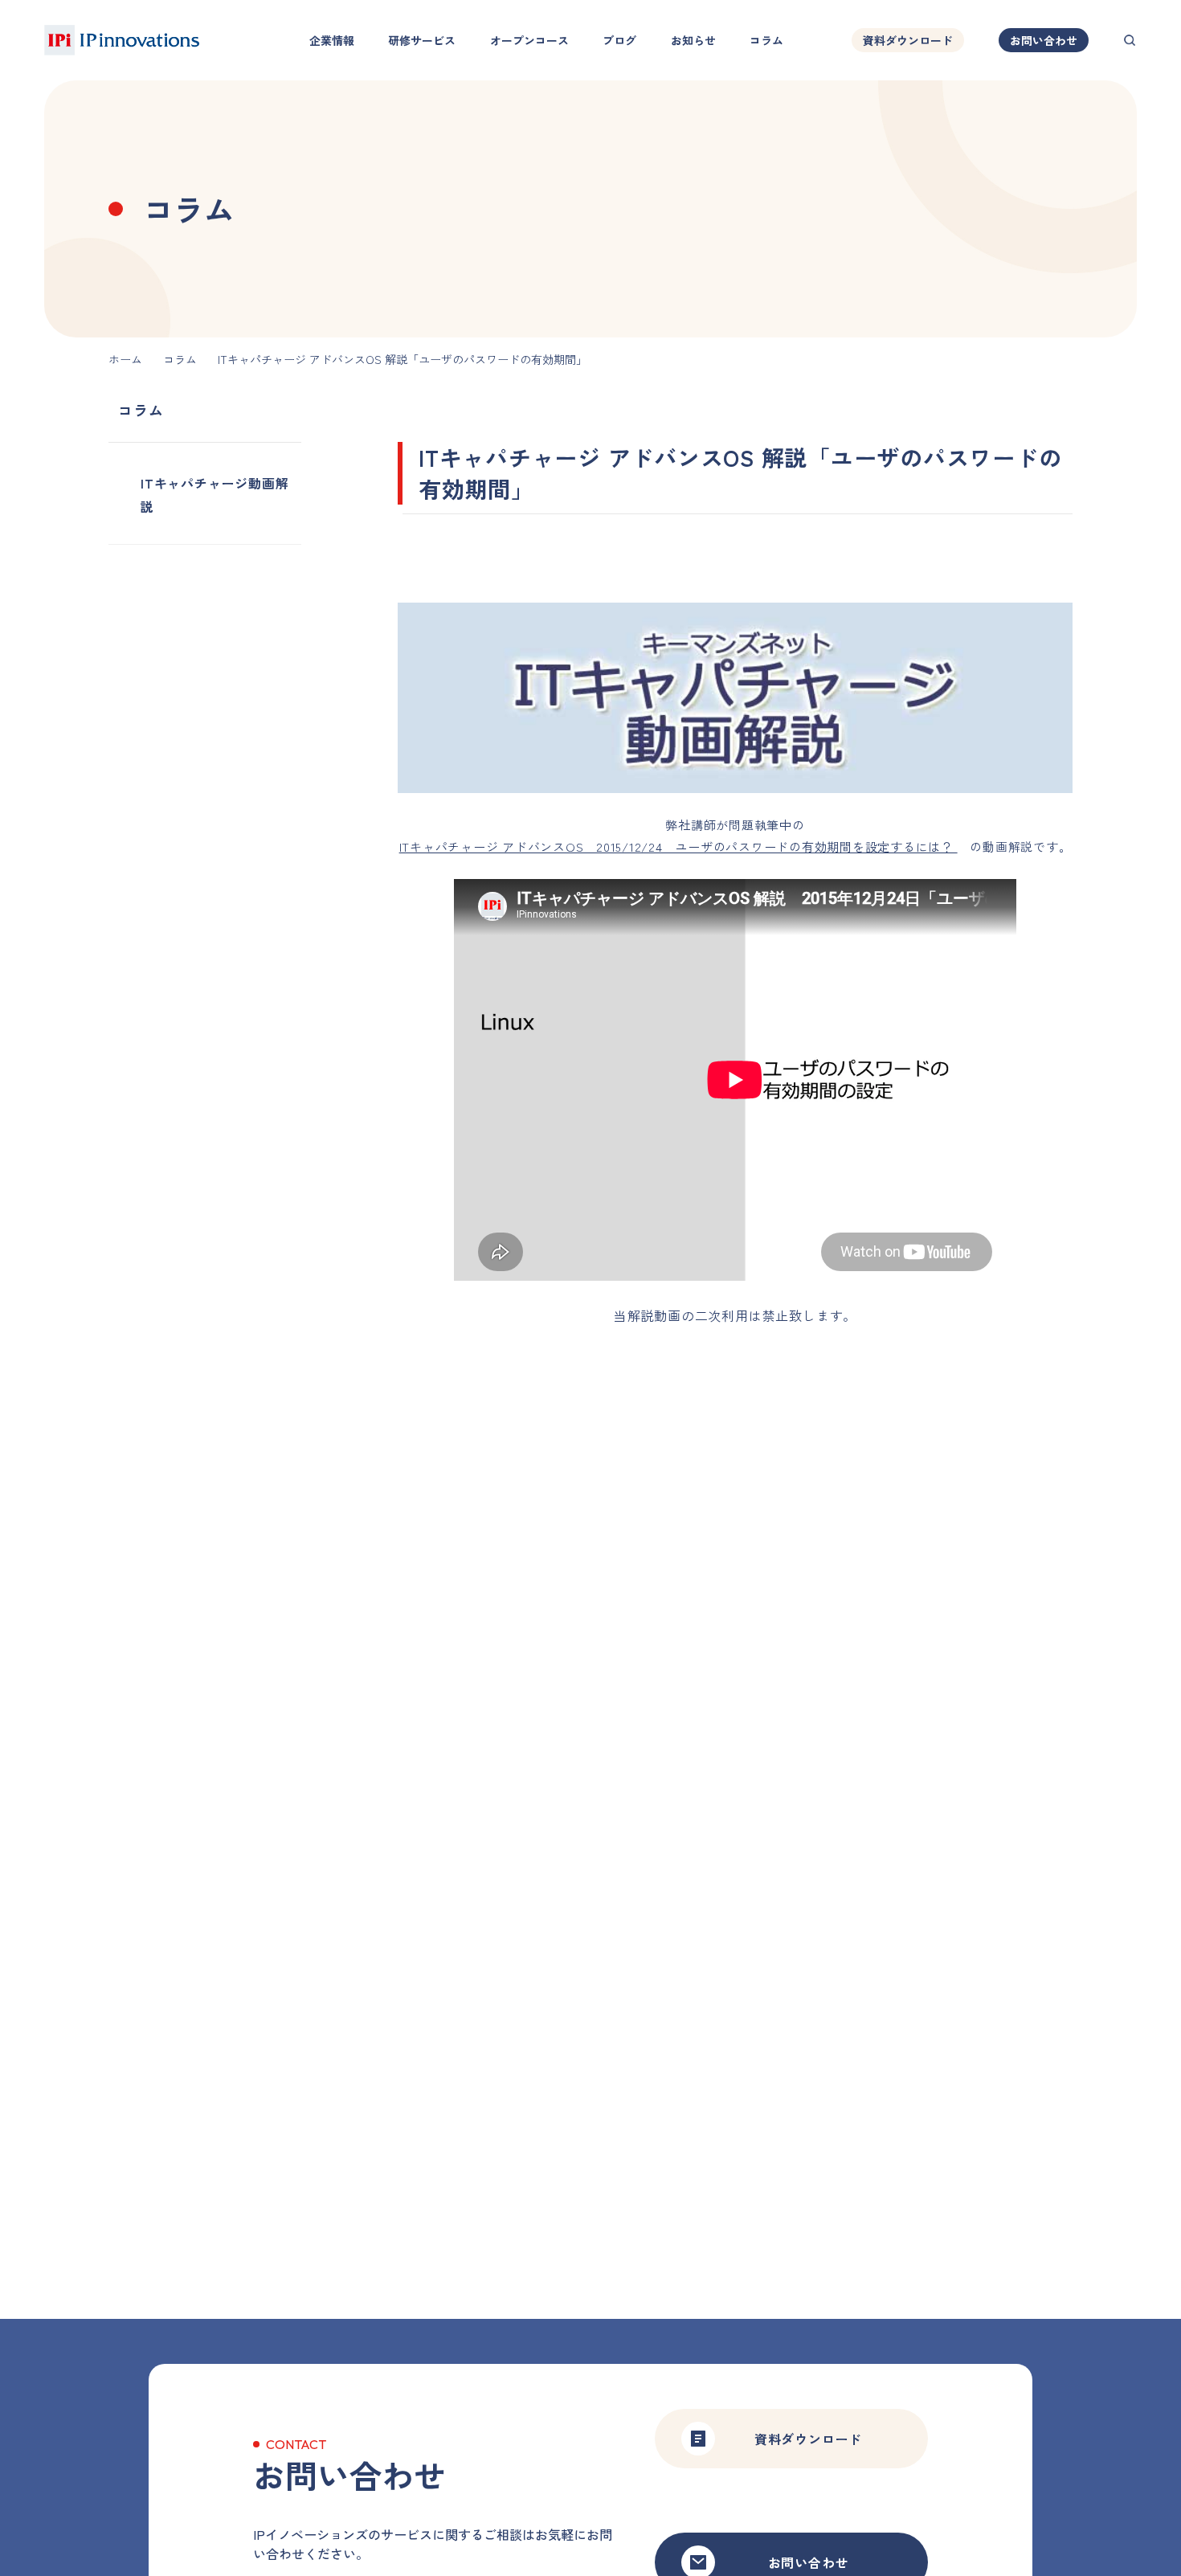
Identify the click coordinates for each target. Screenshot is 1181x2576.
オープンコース (529, 40)
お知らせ (693, 40)
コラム (766, 40)
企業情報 (332, 40)
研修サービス (422, 40)
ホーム (125, 359)
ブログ (619, 40)
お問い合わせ (1044, 40)
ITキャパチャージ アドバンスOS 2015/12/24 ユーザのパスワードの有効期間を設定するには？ (678, 846)
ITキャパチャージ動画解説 (215, 495)
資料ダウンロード (908, 40)
